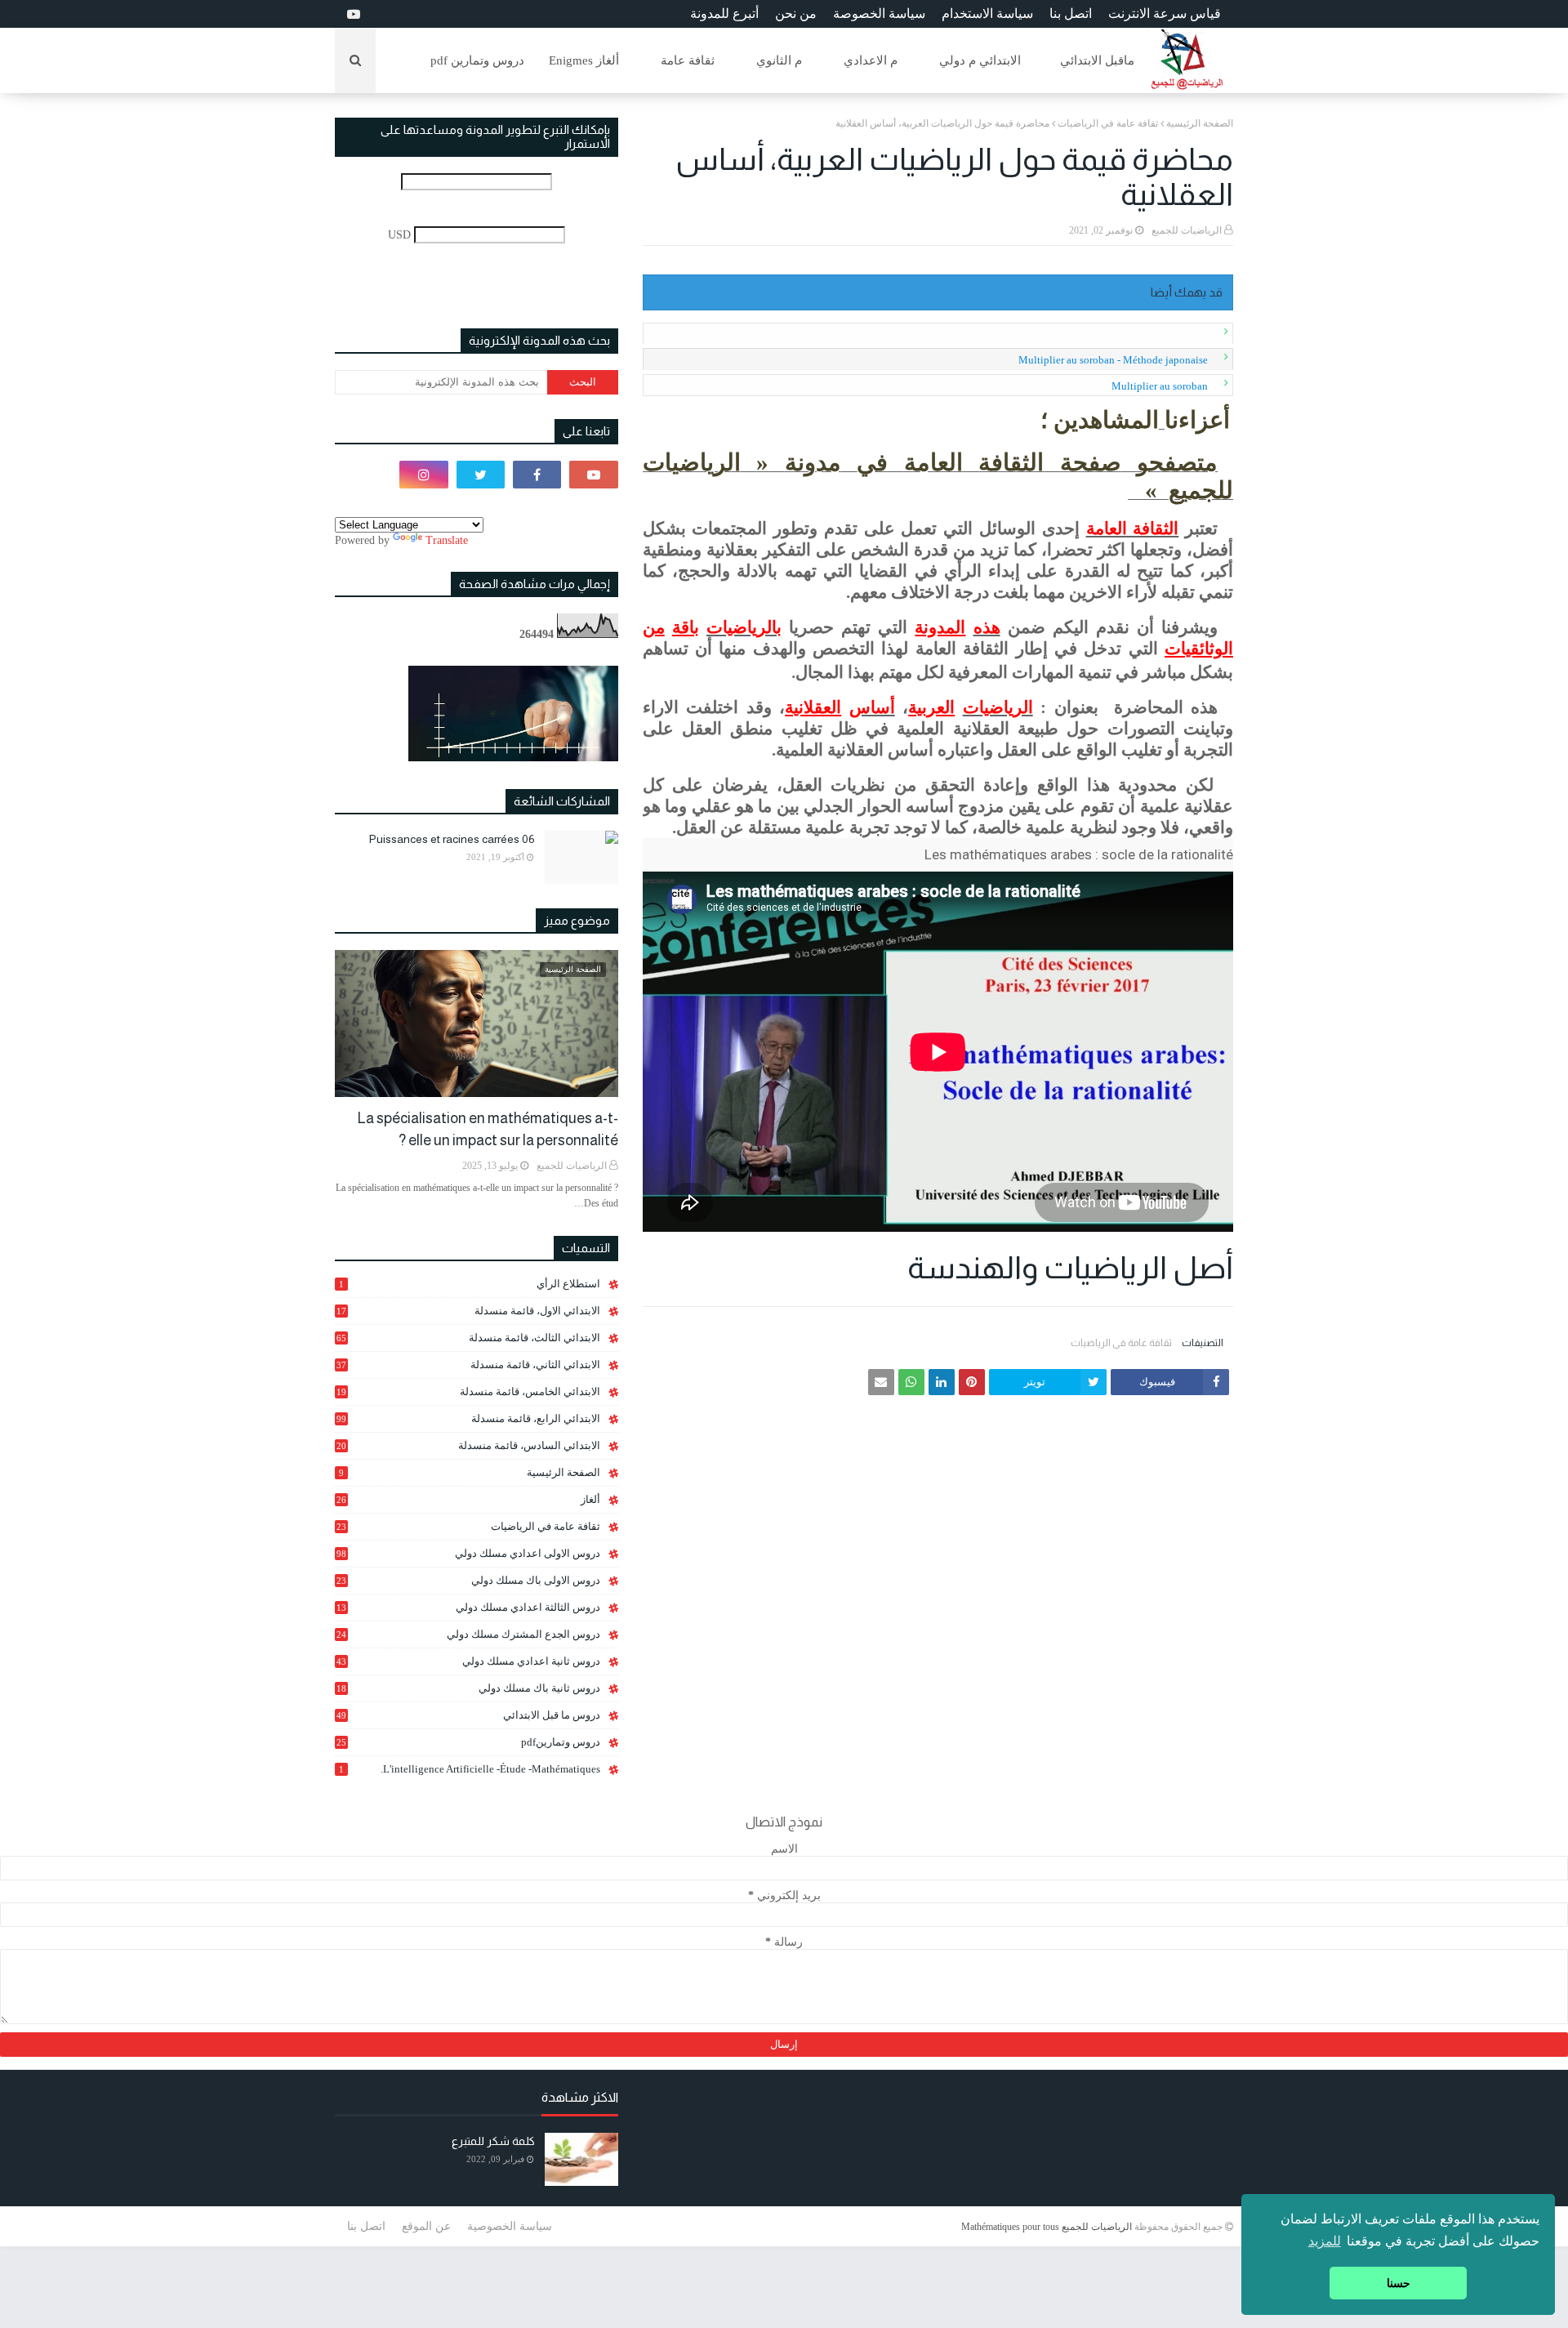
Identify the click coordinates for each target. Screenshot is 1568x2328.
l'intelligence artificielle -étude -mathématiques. (470, 1769)
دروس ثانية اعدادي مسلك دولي (468, 1661)
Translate (447, 540)
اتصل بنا (1071, 13)
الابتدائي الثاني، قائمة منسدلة (468, 1365)
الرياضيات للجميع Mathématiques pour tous (1047, 2227)
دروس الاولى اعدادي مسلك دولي (468, 1553)
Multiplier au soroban (1160, 386)
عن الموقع (426, 2226)
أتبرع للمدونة (724, 13)
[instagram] (423, 475)
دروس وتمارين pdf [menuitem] (477, 60)
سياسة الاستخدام (987, 13)
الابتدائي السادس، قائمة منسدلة (468, 1446)
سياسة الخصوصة (879, 13)
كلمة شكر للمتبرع (493, 2141)
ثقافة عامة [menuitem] (688, 60)
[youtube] (352, 14)
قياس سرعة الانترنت (1165, 13)
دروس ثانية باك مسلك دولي (468, 1688)
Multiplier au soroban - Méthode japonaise (1113, 360)
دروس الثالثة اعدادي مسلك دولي (468, 1608)
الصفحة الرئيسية (1200, 123)
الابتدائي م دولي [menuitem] (980, 60)
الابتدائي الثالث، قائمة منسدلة (468, 1338)
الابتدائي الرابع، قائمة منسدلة (468, 1418)
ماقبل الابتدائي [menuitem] (1097, 60)
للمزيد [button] (1325, 2241)
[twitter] (481, 475)
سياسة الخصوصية (510, 2226)
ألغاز (468, 1499)
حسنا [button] (1399, 2283)
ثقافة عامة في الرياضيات (1108, 123)
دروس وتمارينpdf (468, 1742)
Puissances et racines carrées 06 (452, 839)
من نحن (796, 13)
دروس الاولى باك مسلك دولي (468, 1581)
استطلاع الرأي (470, 1284)
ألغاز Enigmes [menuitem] (584, 60)
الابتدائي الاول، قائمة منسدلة (468, 1311)
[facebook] (537, 475)
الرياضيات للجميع (1187, 230)
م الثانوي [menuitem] (779, 60)
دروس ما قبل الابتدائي (468, 1715)
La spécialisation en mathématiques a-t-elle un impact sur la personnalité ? (488, 1129)
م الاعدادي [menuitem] (871, 60)
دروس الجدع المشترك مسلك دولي (468, 1635)
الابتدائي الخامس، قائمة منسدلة (468, 1392)
